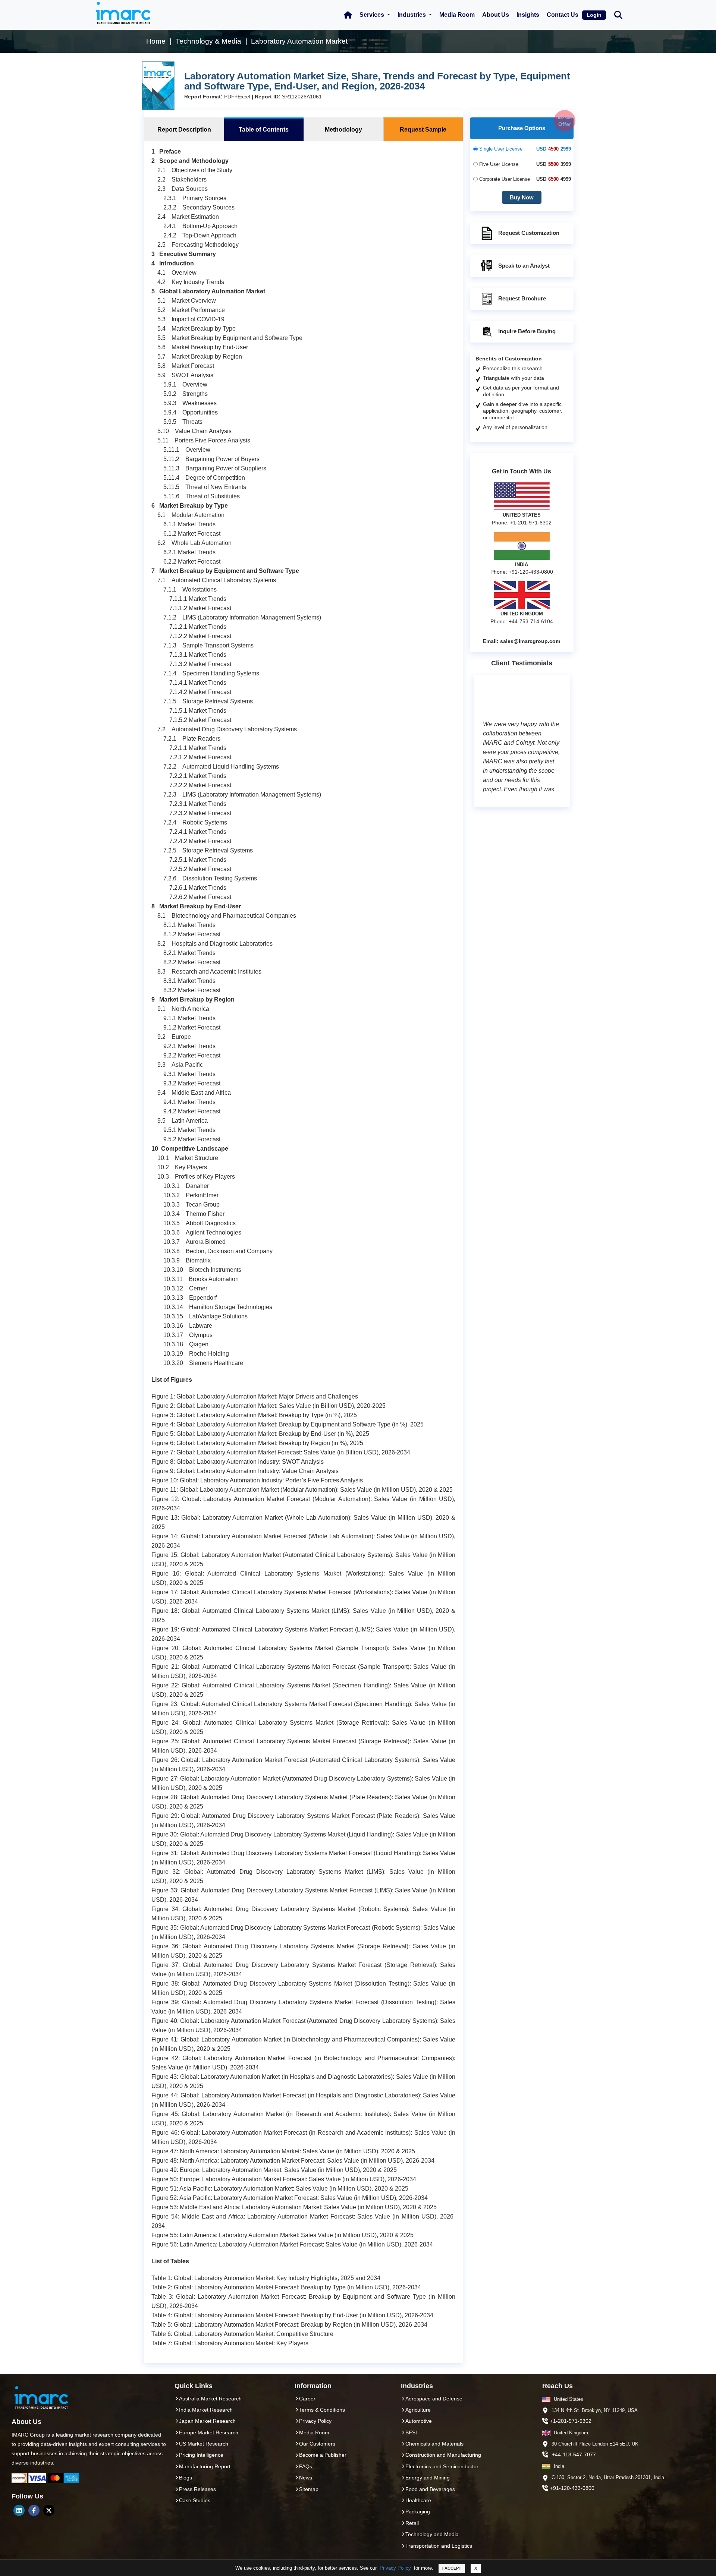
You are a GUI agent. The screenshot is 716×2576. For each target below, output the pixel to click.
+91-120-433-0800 (572, 2488)
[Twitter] (49, 2510)
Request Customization (529, 233)
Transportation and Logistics (439, 2546)
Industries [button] (412, 15)
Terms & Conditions (322, 2410)
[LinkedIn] (19, 2510)
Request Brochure (522, 298)
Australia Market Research (210, 2399)
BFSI (411, 2432)
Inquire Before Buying (527, 331)
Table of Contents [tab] (264, 130)
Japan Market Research (207, 2421)
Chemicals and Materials (434, 2444)
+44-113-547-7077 (574, 2454)
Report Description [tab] (184, 130)
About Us (496, 15)
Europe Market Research (209, 2432)
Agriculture (418, 2410)
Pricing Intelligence (201, 2455)
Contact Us (563, 15)
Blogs (186, 2478)
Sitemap (309, 2489)
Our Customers (317, 2444)
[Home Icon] (348, 15)
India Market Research (206, 2410)
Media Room (457, 15)
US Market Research (204, 2444)
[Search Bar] (618, 14)
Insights (528, 15)
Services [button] (373, 15)
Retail (412, 2523)
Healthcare (418, 2500)
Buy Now (522, 197)
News (306, 2478)
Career (307, 2399)
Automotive (419, 2421)
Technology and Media (432, 2534)
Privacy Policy (395, 2568)
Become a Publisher (323, 2455)
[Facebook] (34, 2510)
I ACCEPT (452, 2568)
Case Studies (195, 2500)
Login (594, 15)
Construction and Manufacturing (443, 2455)
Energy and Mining (428, 2478)
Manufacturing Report (205, 2466)
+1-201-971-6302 (571, 2421)
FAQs (306, 2466)
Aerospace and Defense (434, 2399)
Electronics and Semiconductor (442, 2466)
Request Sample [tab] (423, 130)
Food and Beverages (430, 2489)
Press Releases (197, 2489)
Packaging (418, 2512)
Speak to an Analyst (524, 266)
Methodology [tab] (343, 130)
